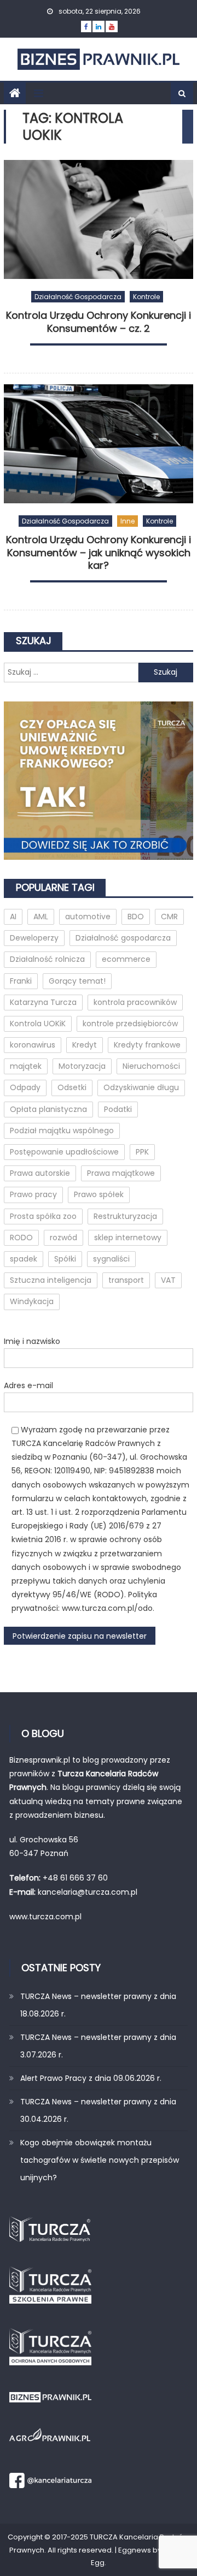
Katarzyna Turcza (43, 1002)
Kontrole (146, 297)
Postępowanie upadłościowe (64, 1152)
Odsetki (72, 1087)
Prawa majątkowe (121, 1173)
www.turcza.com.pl (47, 1917)
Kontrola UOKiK (38, 1024)
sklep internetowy (128, 1238)
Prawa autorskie (40, 1173)
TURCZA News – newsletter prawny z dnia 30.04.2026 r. (98, 2110)
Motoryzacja (82, 1066)
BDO (136, 917)
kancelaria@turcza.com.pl (88, 1892)
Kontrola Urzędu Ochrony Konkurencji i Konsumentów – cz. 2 (99, 322)
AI (13, 917)
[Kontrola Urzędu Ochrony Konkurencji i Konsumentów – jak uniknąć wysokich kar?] (99, 444)
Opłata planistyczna (48, 1109)
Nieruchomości (151, 1066)
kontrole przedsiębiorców (130, 1024)
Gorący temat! (77, 981)
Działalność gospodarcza (78, 297)
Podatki (118, 1109)
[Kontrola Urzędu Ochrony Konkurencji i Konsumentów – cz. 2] (99, 219)
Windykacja (32, 1301)
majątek (26, 1066)
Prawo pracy (33, 1194)
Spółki (65, 1259)
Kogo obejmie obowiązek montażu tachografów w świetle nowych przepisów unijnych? (100, 2160)
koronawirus (33, 1045)
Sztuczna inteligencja (51, 1280)
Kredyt (85, 1045)
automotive (88, 917)
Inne (128, 521)
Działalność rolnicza (47, 959)
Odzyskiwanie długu (141, 1087)
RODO (21, 1238)
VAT (168, 1280)
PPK (142, 1152)
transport (126, 1280)
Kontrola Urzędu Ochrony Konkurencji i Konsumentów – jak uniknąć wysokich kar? (99, 553)
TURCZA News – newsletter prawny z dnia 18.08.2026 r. (98, 2005)
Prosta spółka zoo (43, 1216)
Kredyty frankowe (147, 1045)
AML (41, 917)
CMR (169, 917)
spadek (24, 1259)
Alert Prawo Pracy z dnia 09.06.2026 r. (91, 2078)
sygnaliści (111, 1259)
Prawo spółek (99, 1194)
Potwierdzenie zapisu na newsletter (80, 1636)
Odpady (25, 1087)
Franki (21, 981)
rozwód (63, 1238)
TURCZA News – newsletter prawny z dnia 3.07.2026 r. (98, 2046)
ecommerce (126, 959)
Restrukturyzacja (125, 1216)
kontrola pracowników (135, 1002)
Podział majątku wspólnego (62, 1131)
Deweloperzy (34, 938)
